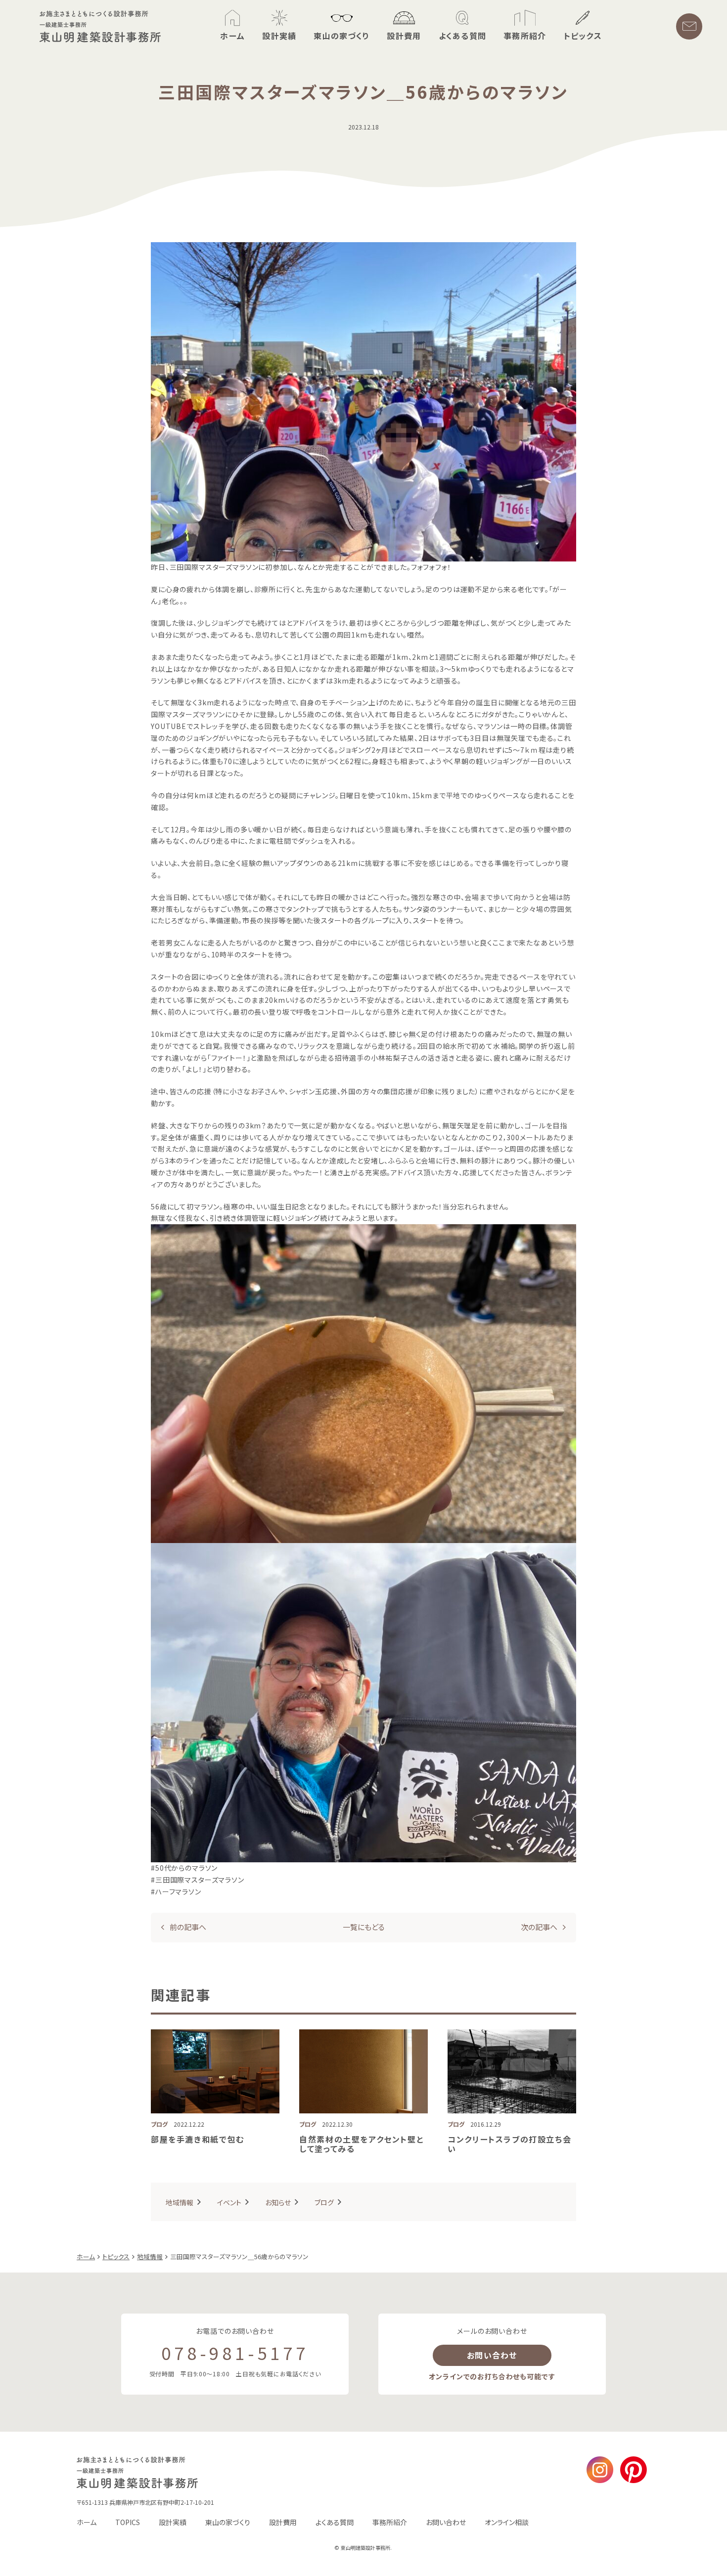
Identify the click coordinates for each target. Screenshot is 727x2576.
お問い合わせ (492, 2355)
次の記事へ (539, 1927)
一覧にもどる (364, 1927)
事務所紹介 (390, 2522)
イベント (229, 2202)
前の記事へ (188, 1927)
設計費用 (283, 2522)
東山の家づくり (228, 2522)
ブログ (324, 2202)
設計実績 (173, 2522)
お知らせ (278, 2202)
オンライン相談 (507, 2522)
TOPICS (128, 2522)
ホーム (87, 2522)
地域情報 (180, 2202)
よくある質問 (335, 2522)
